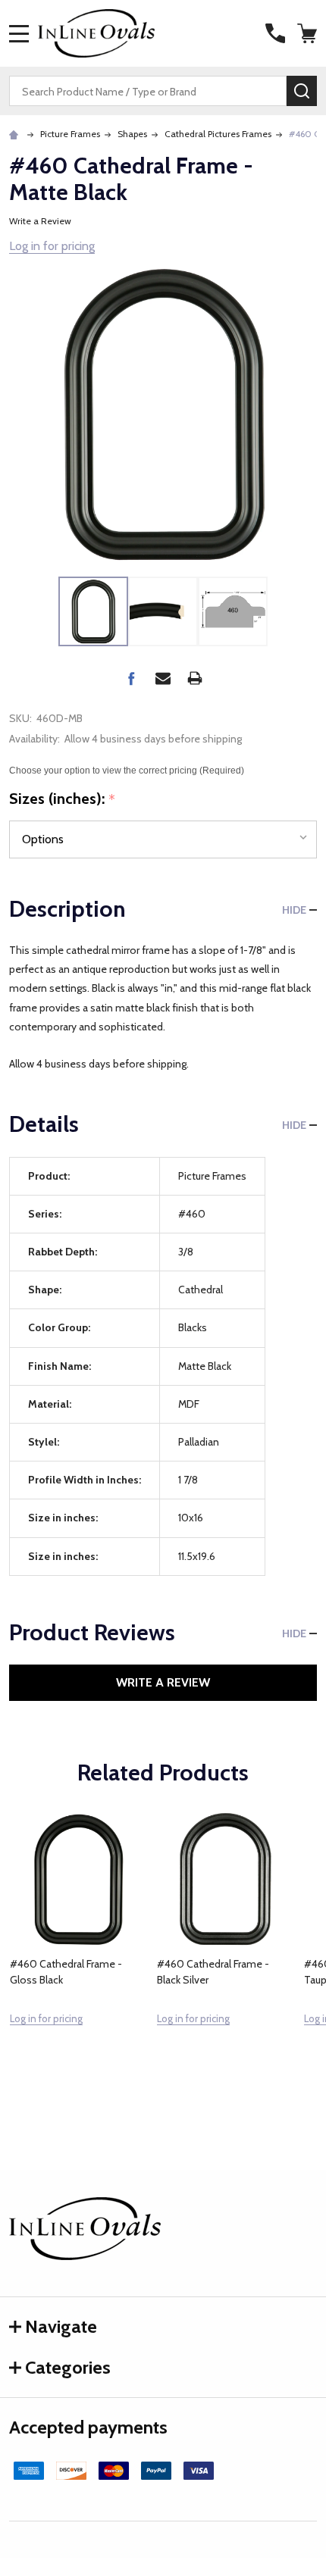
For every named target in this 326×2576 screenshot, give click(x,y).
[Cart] (309, 33)
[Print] (195, 678)
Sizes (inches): (63, 799)
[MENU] (19, 33)
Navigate (61, 2326)
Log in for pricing (52, 246)
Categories (68, 2367)
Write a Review (40, 221)
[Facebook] (131, 678)
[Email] (163, 678)
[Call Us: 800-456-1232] (275, 33)
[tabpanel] (78, 1952)
